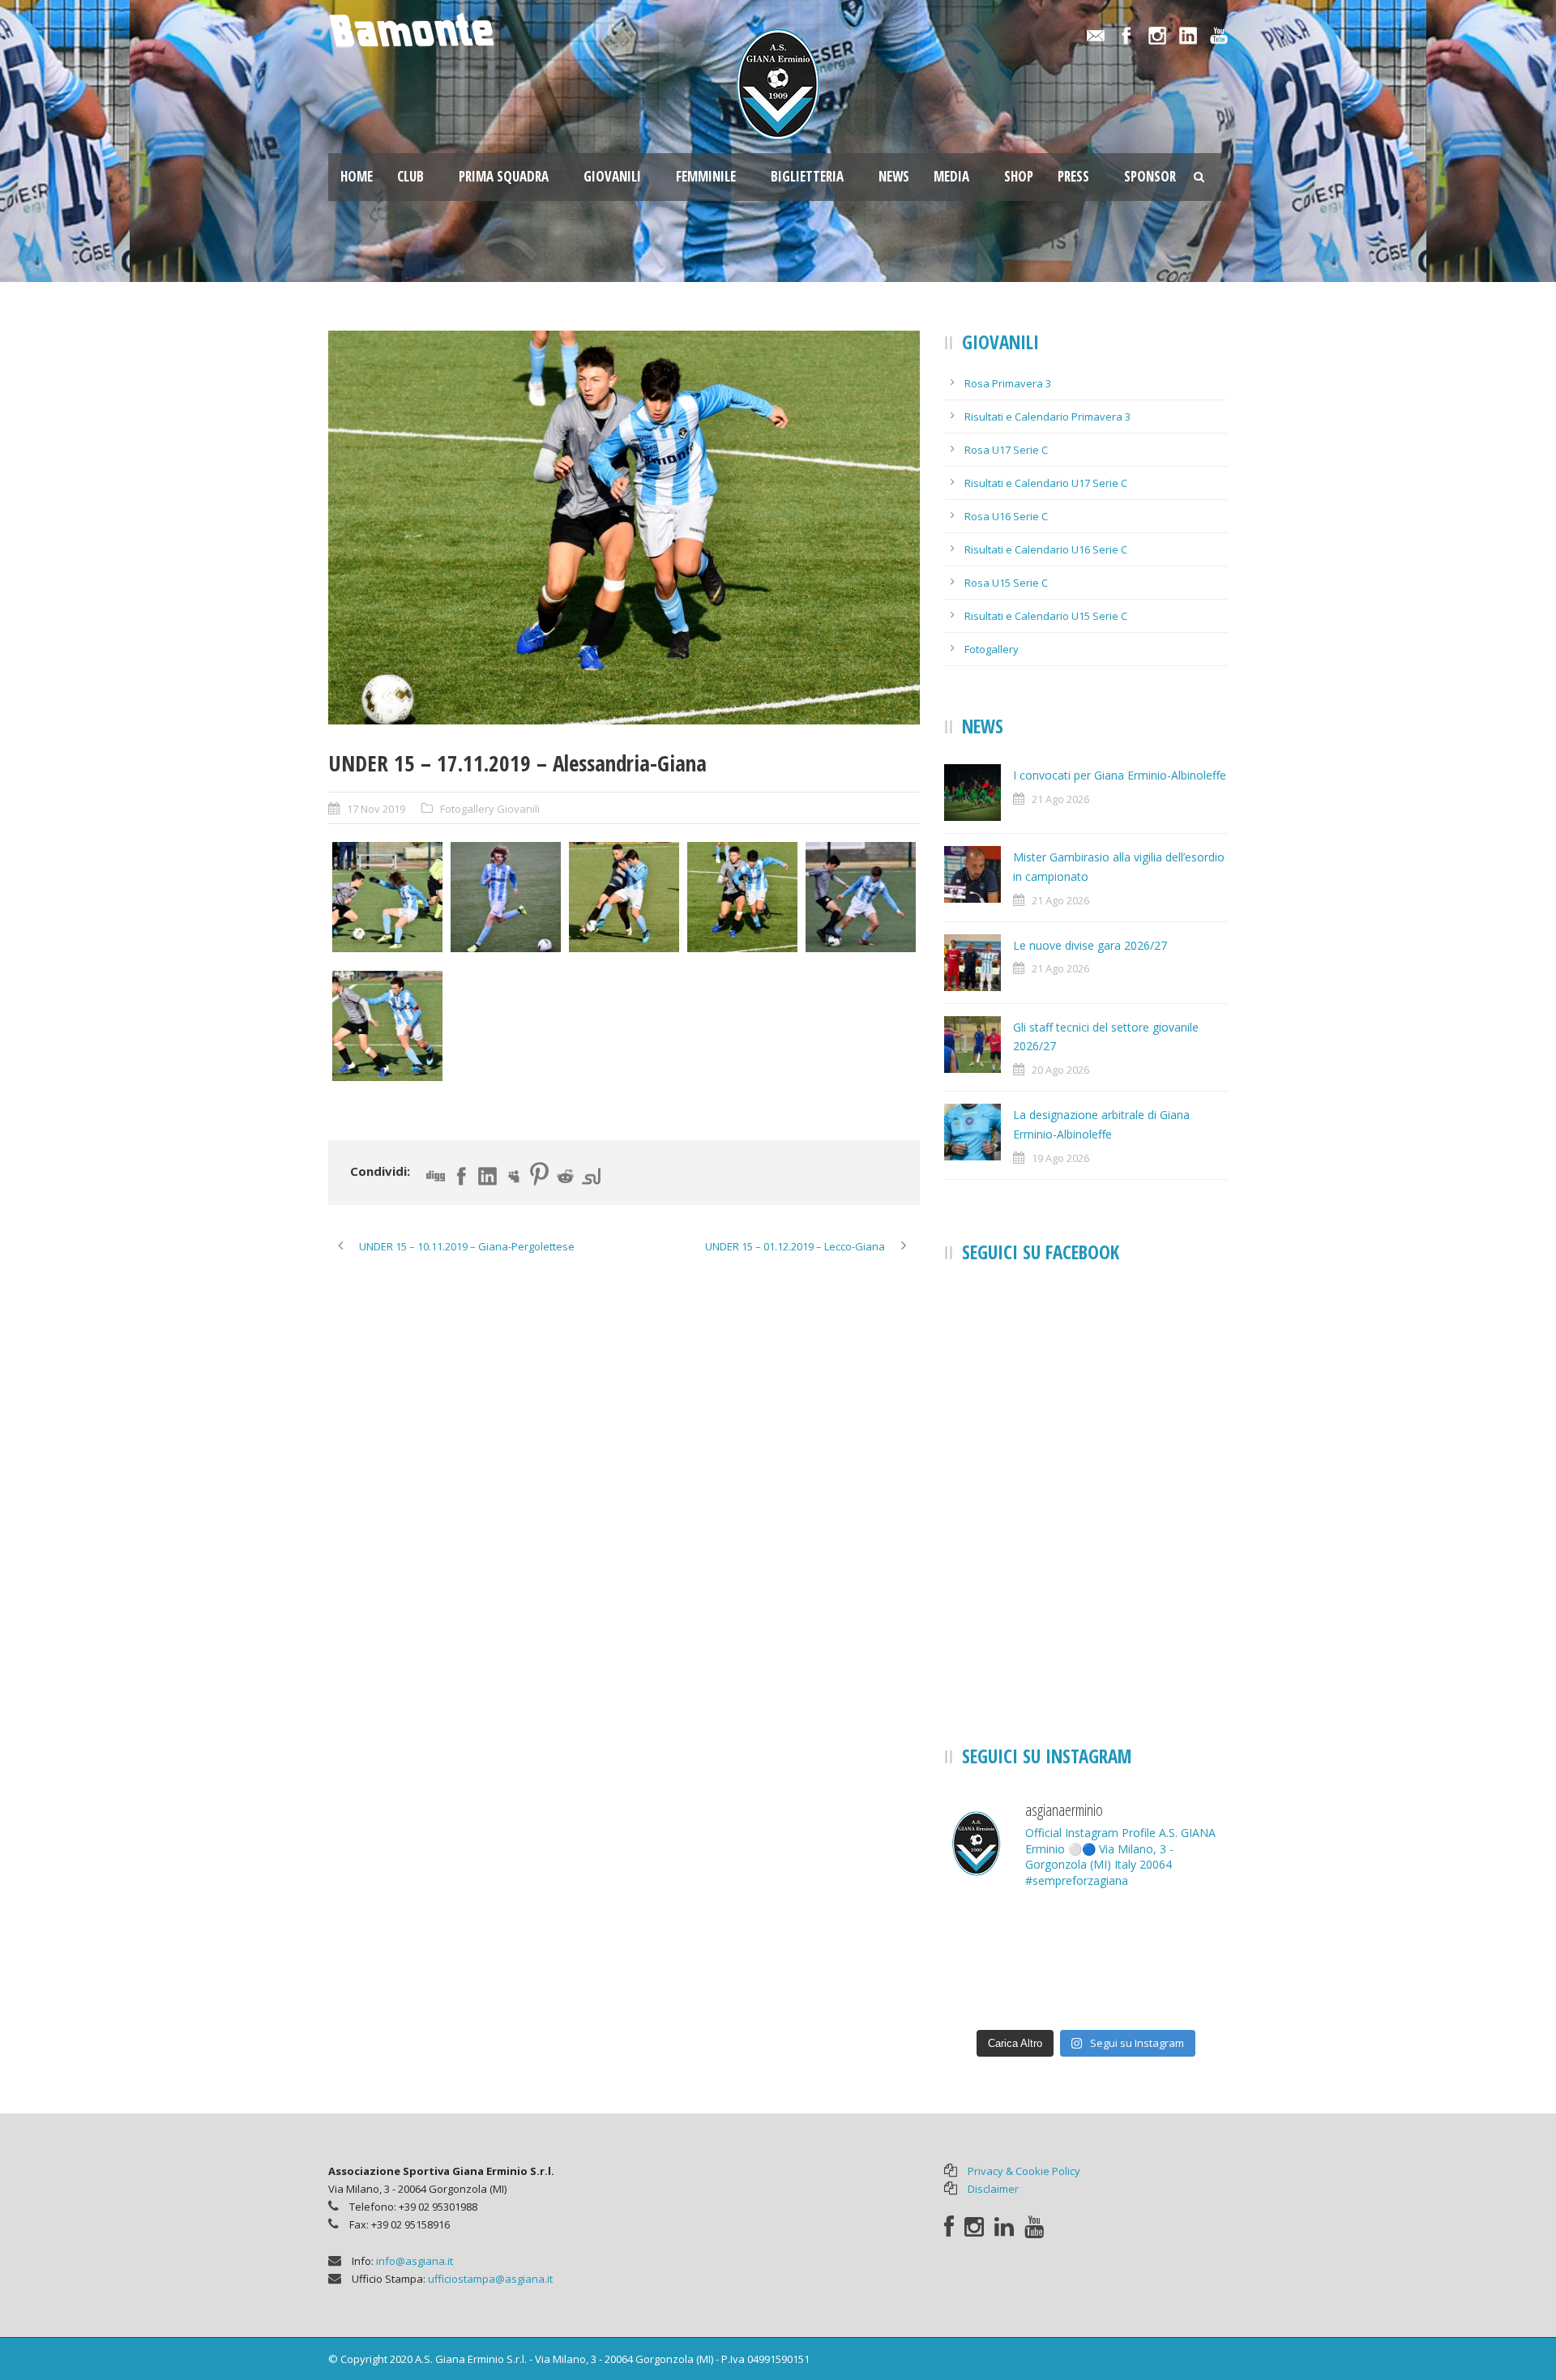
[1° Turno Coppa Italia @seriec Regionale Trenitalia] (989, 1991)
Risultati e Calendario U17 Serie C (1046, 483)
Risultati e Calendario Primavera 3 (1047, 417)
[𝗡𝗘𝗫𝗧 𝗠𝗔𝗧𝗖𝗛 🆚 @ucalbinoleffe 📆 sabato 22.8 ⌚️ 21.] (1183, 1933)
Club (410, 176)
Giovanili (612, 176)
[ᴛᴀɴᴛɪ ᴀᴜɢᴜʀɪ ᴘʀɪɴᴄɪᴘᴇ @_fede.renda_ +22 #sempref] (1086, 1991)
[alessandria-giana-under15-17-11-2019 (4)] (624, 528)
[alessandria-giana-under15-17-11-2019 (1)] (387, 897)
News (894, 176)
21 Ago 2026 (1060, 799)
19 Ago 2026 (1060, 1158)
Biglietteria (807, 176)
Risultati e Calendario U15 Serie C (1046, 616)
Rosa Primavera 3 (1008, 383)
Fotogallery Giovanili (490, 809)
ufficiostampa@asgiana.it (490, 2279)
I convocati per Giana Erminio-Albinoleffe (1120, 775)
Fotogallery (992, 649)
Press (1073, 176)
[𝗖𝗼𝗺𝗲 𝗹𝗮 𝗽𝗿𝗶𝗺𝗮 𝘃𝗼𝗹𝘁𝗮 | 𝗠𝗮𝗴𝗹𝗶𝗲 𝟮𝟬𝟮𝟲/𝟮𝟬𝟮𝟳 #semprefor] (989, 1933)
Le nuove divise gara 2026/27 (1090, 945)
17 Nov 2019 (376, 809)
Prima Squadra (504, 176)
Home (357, 176)
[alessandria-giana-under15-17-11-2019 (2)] (506, 897)
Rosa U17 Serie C (1006, 450)
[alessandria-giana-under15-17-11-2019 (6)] (387, 1026)
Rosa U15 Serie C (1006, 583)
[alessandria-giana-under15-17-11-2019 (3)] (624, 897)
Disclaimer (993, 2189)
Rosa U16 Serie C (1006, 516)
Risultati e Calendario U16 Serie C (1046, 549)
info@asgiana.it (415, 2261)
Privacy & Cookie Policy (1024, 2171)
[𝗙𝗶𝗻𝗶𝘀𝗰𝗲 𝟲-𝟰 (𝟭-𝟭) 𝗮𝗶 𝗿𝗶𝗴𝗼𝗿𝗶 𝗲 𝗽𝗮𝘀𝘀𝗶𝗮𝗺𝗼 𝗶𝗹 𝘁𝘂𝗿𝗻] (1183, 1991)
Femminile (706, 176)
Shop (1019, 176)
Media (951, 176)
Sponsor (1150, 176)
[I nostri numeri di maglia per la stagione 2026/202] (1086, 1933)
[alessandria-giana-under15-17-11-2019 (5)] (861, 897)
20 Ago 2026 (1060, 1070)
